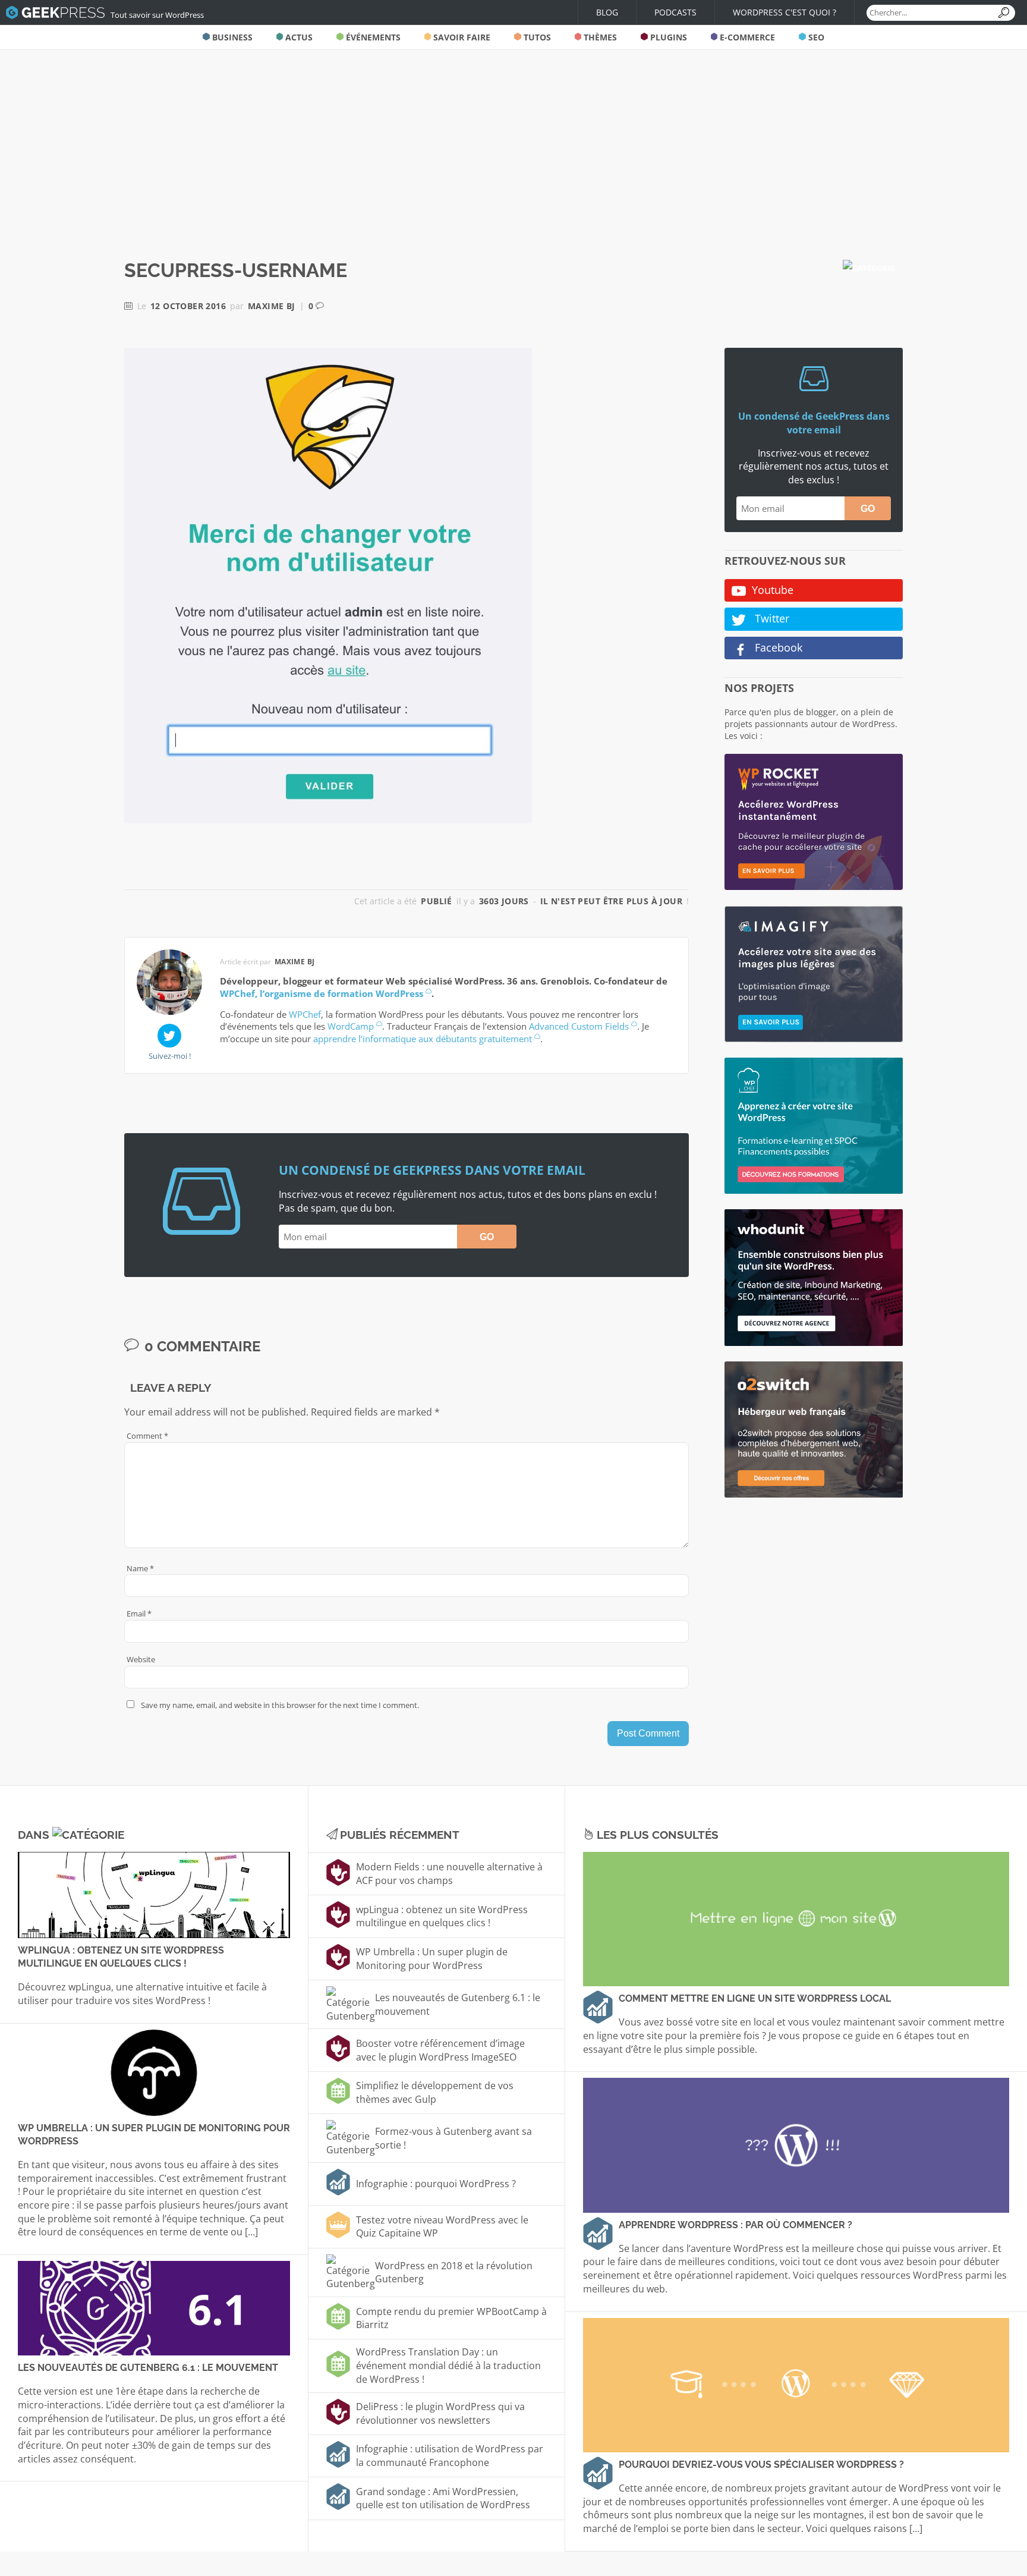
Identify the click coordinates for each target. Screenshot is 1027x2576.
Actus (298, 37)
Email (139, 1613)
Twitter (771, 618)
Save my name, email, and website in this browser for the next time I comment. (280, 1705)
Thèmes (599, 37)
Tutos (536, 37)
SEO (815, 37)
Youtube (773, 590)
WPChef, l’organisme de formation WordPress (322, 993)
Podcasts (675, 12)
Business (231, 37)
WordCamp (351, 1026)
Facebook (777, 647)
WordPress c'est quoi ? (785, 12)
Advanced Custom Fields (579, 1026)
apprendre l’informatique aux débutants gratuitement (423, 1039)
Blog (607, 12)
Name (140, 1568)
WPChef (305, 1014)
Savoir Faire (461, 37)
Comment (147, 1436)
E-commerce (746, 37)
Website (141, 1659)
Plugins (667, 37)
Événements (372, 37)
